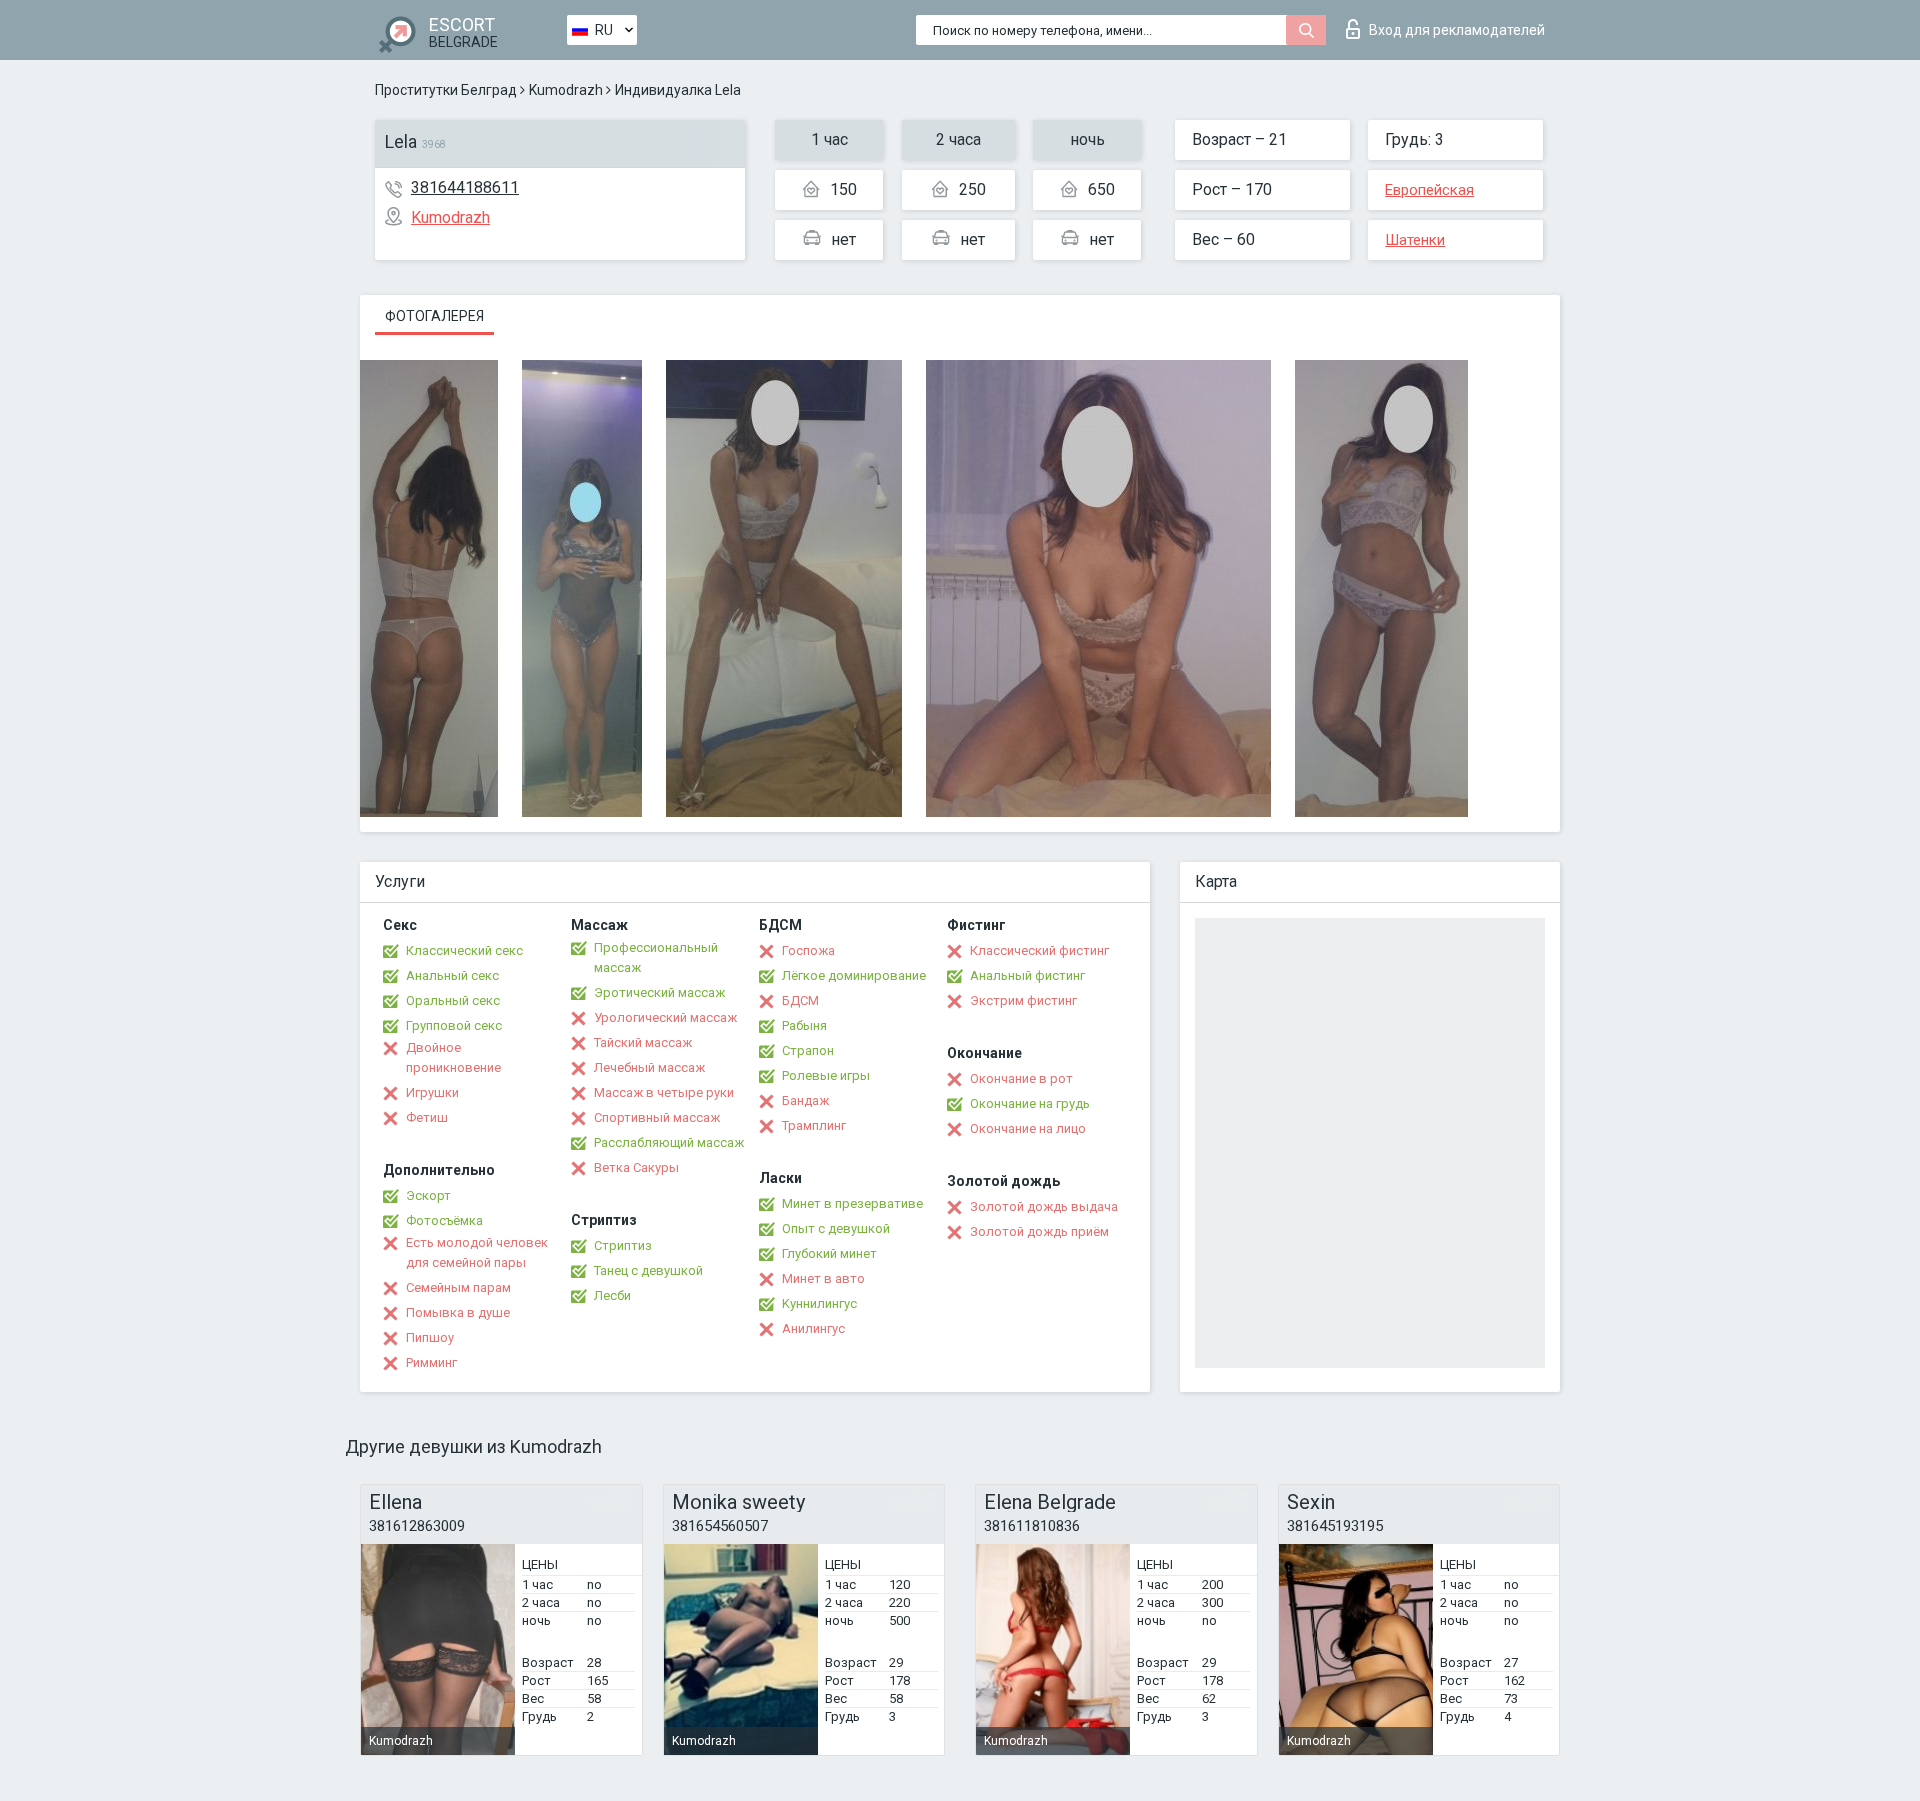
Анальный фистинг (1027, 975)
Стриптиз (623, 1245)
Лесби (612, 1295)
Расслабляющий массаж (669, 1142)
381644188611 (465, 187)
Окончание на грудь (1030, 1103)
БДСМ (800, 1000)
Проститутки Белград (446, 90)
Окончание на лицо (1028, 1128)
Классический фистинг (1039, 950)
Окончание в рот (1021, 1078)
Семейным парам (458, 1287)
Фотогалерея (434, 316)
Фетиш (427, 1117)
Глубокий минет (829, 1253)
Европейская (1429, 190)
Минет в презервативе (852, 1203)
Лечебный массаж (649, 1067)
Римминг (431, 1362)
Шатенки (1415, 240)
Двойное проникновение (453, 1057)
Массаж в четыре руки (664, 1092)
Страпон (808, 1050)
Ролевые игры (826, 1075)
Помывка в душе (458, 1312)
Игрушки (432, 1092)
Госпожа (808, 950)
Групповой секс (454, 1025)
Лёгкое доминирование (854, 975)
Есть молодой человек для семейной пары (477, 1252)
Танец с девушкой (648, 1270)
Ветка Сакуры (636, 1167)
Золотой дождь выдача (1044, 1206)
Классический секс (464, 950)
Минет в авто (823, 1278)
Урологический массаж (665, 1017)
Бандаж (805, 1100)
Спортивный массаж (657, 1117)
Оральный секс (453, 1000)
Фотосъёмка (444, 1220)
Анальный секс (452, 975)
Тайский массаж (643, 1042)
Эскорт (428, 1195)
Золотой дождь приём (1039, 1231)
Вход (1457, 30)
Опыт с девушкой (836, 1228)
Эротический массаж (659, 992)
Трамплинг (814, 1125)
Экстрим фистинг (1023, 1000)
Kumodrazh (566, 90)
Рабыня (804, 1025)
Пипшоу (430, 1337)
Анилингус (813, 1328)
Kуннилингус (819, 1303)
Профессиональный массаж (656, 957)
